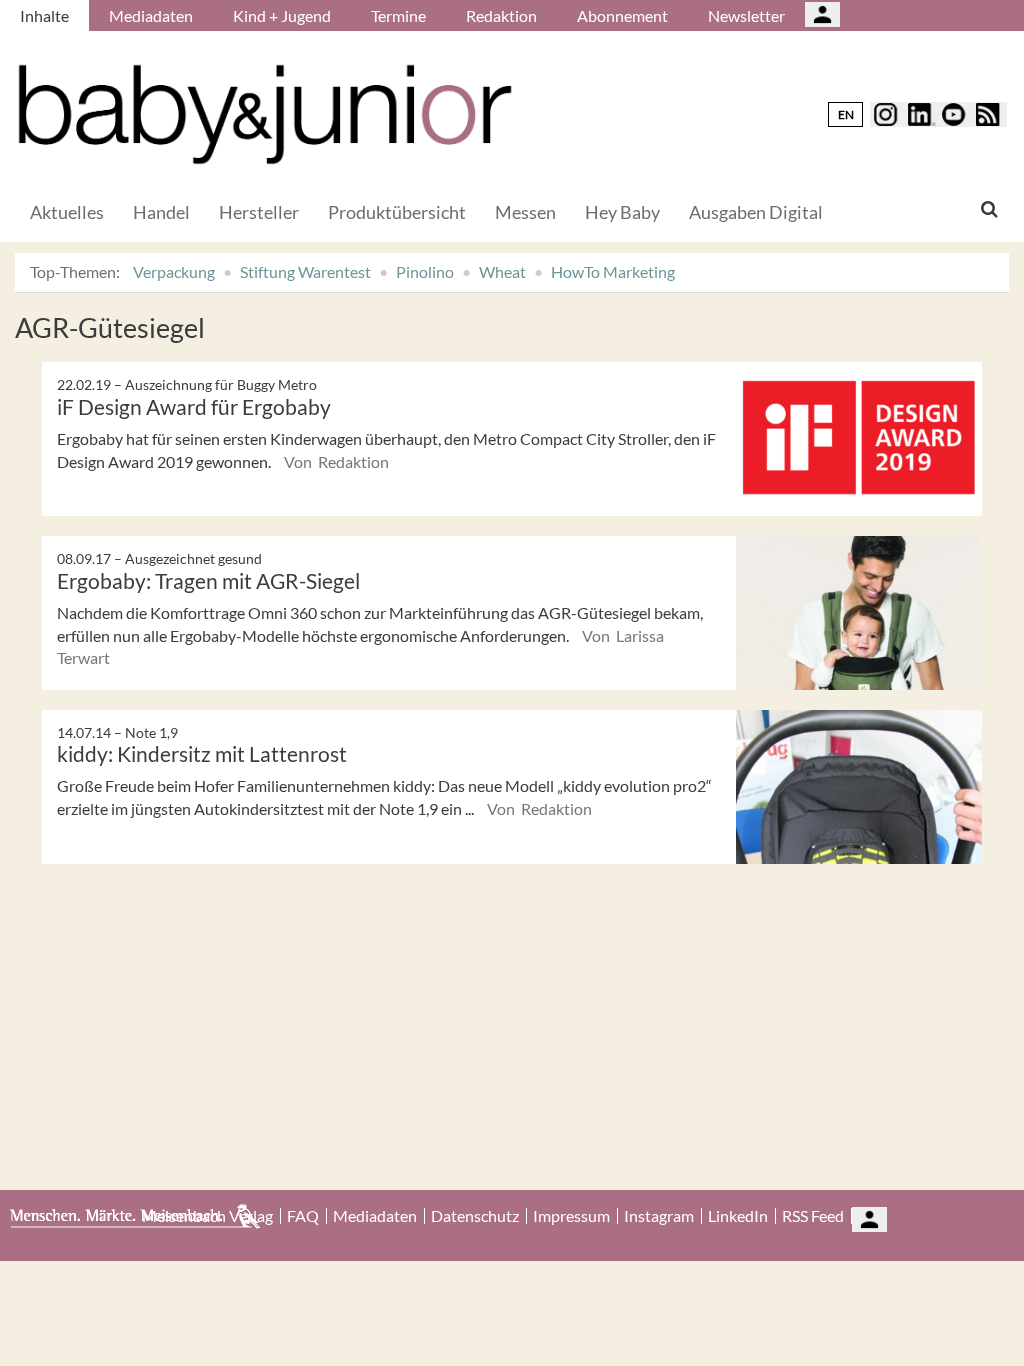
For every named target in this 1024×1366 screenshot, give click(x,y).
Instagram (659, 1216)
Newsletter (746, 15)
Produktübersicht (397, 212)
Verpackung (174, 271)
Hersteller (259, 212)
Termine (398, 15)
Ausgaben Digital (756, 212)
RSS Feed (813, 1216)
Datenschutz (475, 1216)
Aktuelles (67, 212)
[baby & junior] (265, 114)
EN (846, 114)
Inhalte (44, 15)
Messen (525, 212)
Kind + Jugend (282, 15)
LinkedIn (738, 1216)
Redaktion (501, 15)
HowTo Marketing (613, 271)
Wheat (502, 271)
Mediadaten (151, 15)
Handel (161, 212)
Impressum (571, 1216)
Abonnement (622, 15)
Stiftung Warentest (305, 271)
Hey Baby (622, 212)
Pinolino (425, 271)
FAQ (303, 1216)
